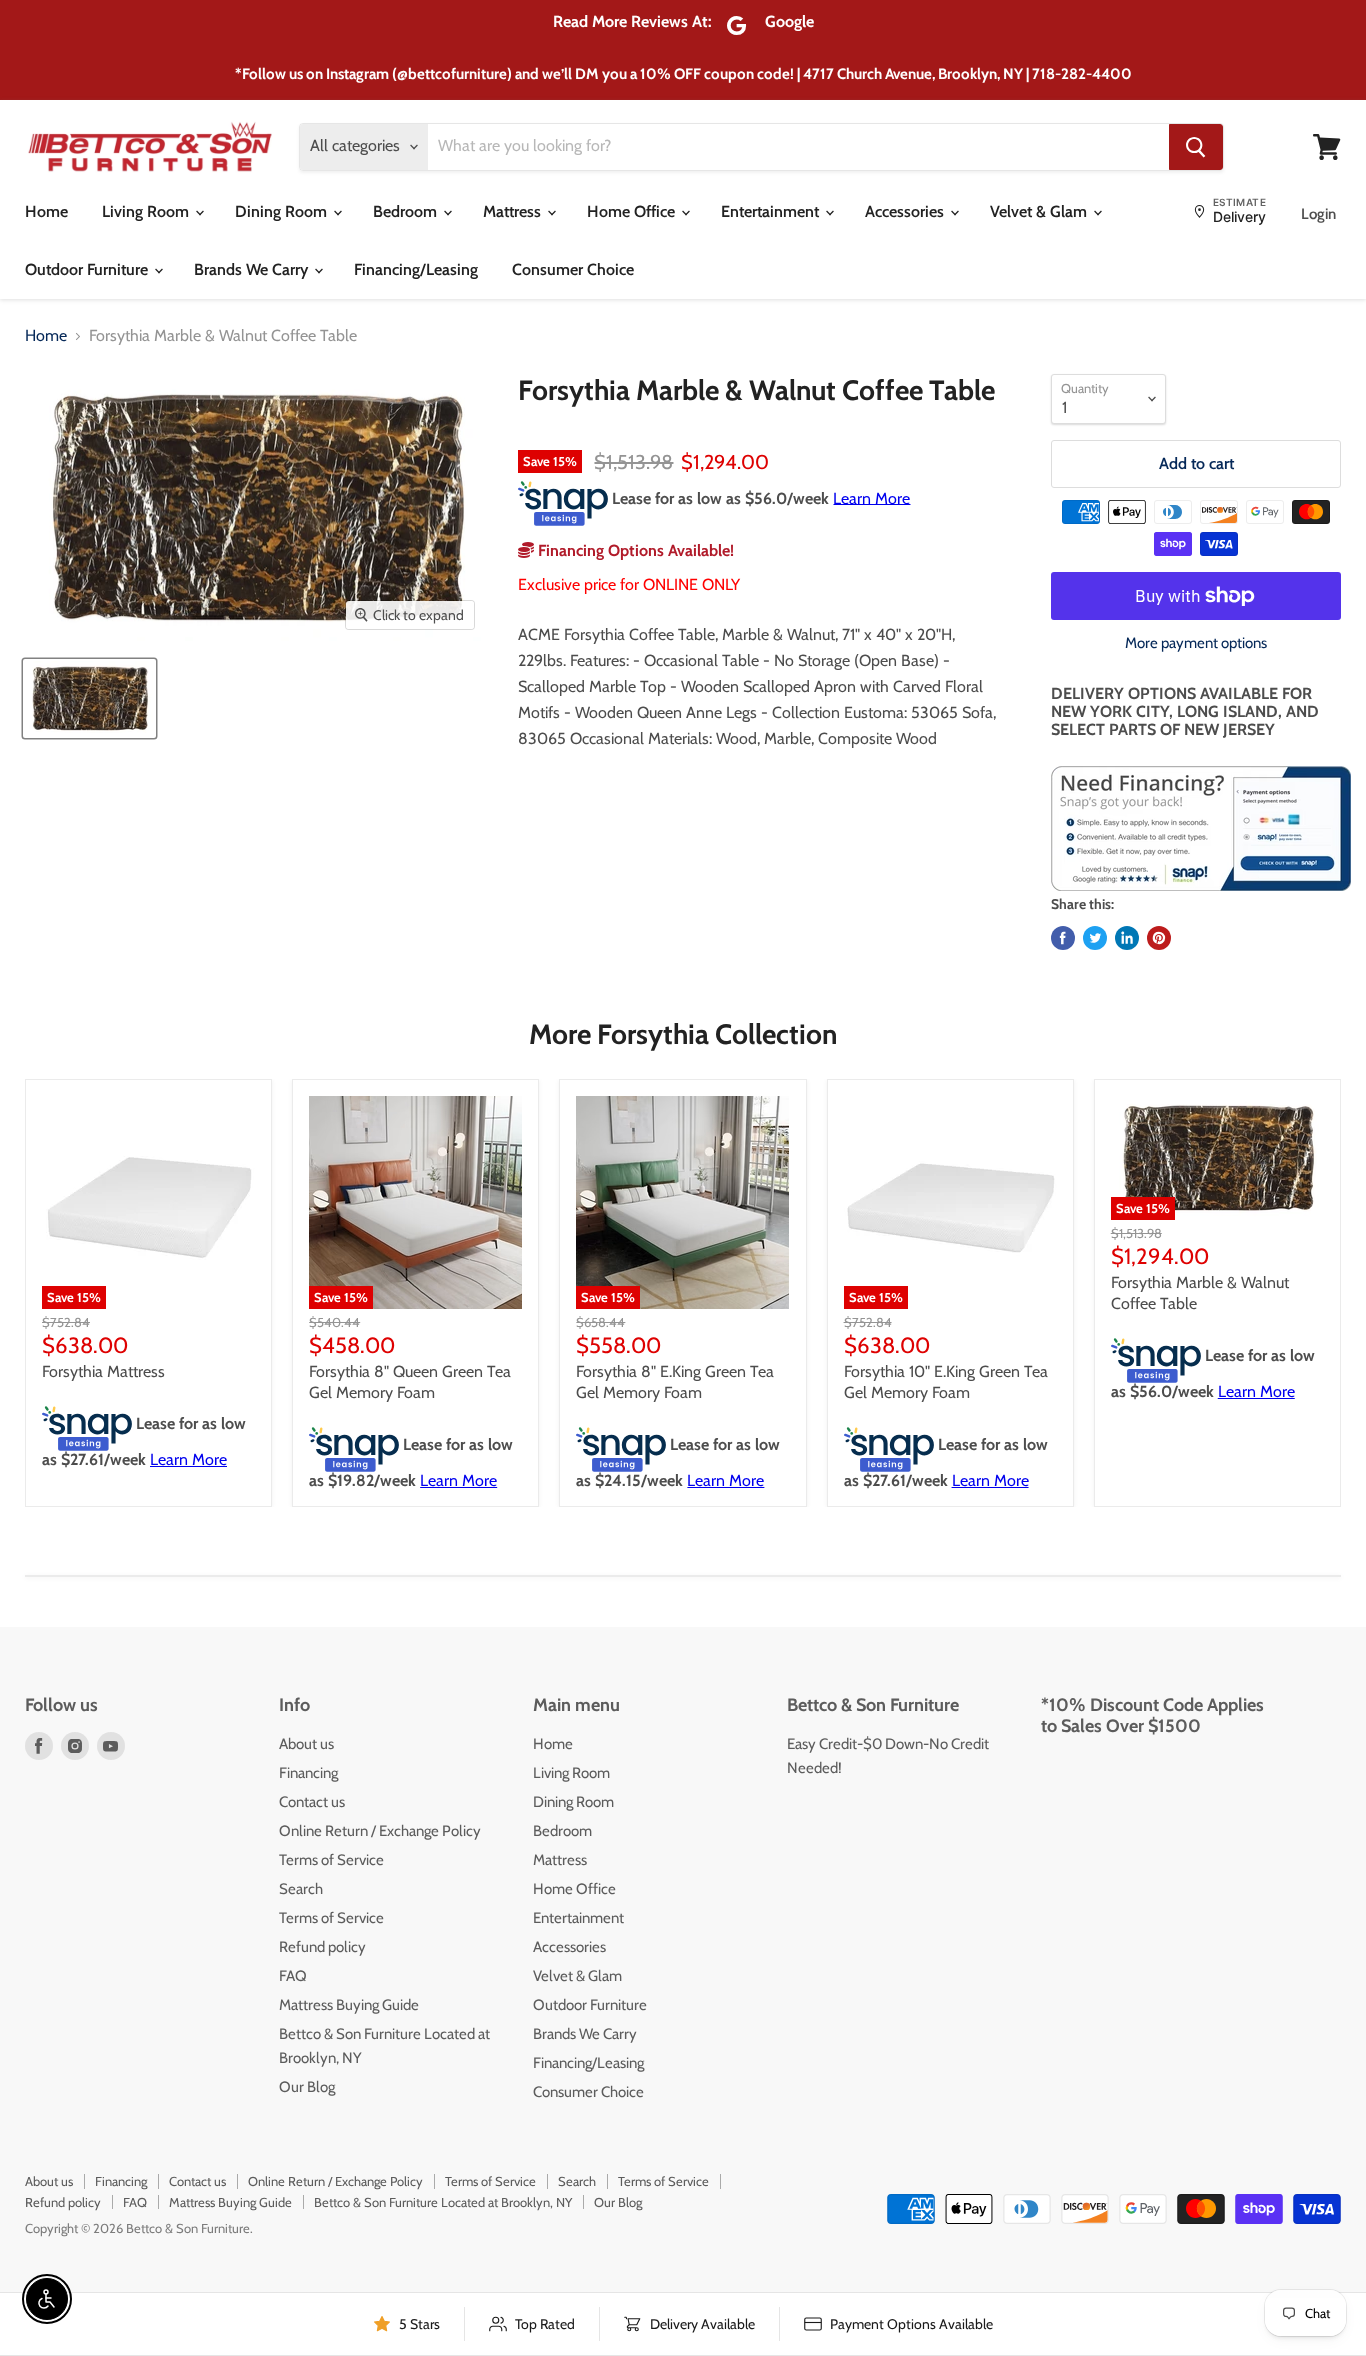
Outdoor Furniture (88, 269)
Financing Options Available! (634, 550)
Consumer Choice (573, 269)
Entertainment (772, 211)
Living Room (147, 211)
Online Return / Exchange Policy (380, 1831)
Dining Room (283, 211)
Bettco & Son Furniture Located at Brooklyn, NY (443, 2202)
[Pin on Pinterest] (1159, 938)
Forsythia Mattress (103, 1371)
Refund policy (322, 1947)
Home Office (633, 211)
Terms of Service (331, 1860)
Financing (308, 1773)
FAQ (293, 1976)
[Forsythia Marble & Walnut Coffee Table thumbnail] (89, 698)
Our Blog (307, 2087)
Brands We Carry (253, 269)
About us (306, 1744)
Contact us (312, 1802)
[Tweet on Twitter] (1095, 938)
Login (1318, 214)
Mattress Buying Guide (349, 2005)
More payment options (1196, 643)
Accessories (906, 211)
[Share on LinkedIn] (1127, 938)
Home (46, 211)
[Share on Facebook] (1063, 938)
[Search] (1196, 147)
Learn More (871, 497)
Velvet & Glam (1040, 211)
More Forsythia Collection (683, 1034)
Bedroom (407, 211)
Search (301, 1889)
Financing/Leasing (416, 269)
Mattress (514, 211)
